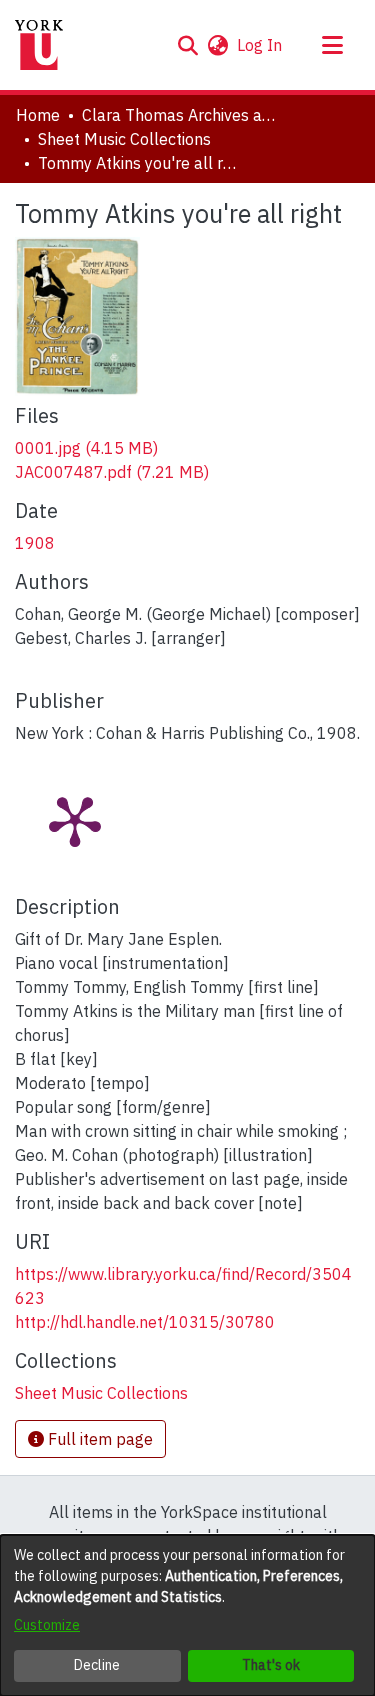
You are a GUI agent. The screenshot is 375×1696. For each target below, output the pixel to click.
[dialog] (187, 1615)
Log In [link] (260, 45)
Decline (97, 1665)
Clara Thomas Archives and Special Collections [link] (182, 115)
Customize (47, 1625)
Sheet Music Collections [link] (124, 139)
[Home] (39, 45)
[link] (86, 448)
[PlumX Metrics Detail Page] (75, 820)
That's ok (271, 1665)
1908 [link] (35, 543)
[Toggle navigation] (332, 45)
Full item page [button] (98, 1439)
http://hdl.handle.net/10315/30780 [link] (145, 1322)
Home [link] (38, 115)
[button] (187, 45)
